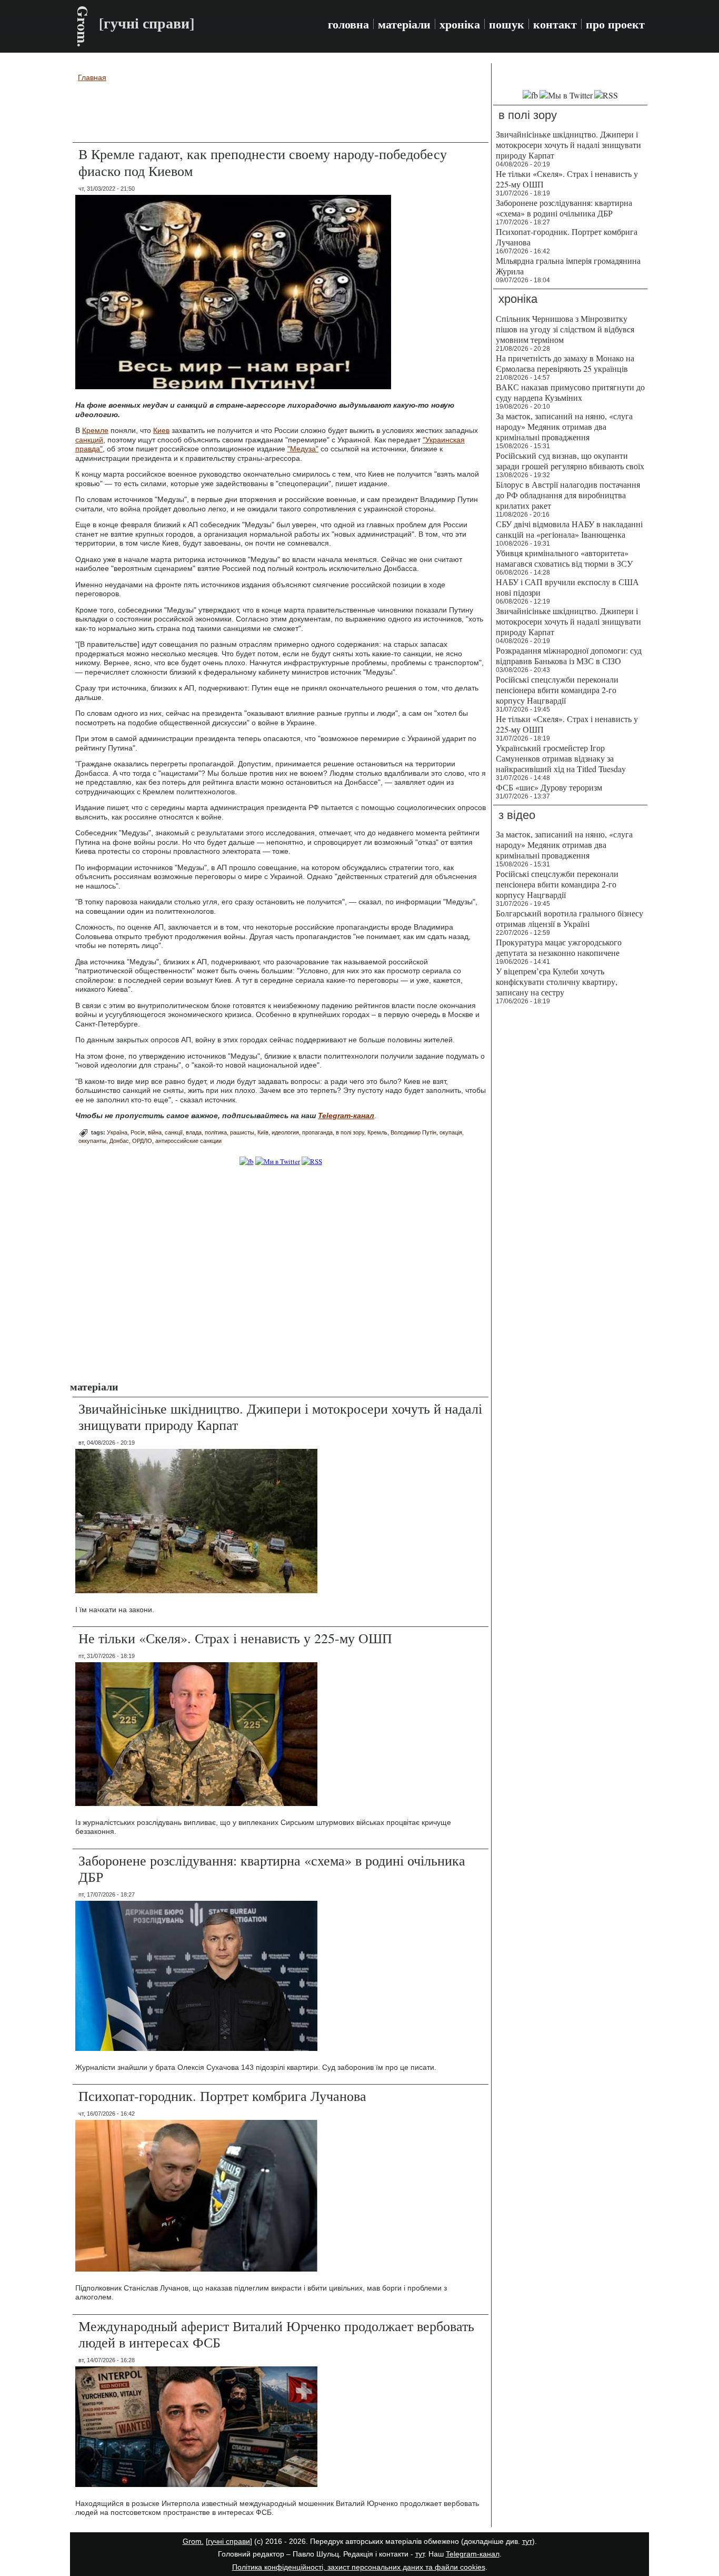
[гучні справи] (229, 2541)
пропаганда (317, 1132)
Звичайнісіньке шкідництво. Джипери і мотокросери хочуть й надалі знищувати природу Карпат (280, 1417)
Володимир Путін (413, 1132)
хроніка (460, 24)
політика (216, 1132)
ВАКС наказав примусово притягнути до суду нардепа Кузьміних (570, 392)
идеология (285, 1132)
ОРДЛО (142, 1141)
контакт (555, 24)
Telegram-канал (473, 2554)
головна (348, 24)
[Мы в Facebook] (530, 95)
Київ (263, 1132)
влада (194, 1132)
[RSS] (312, 1161)
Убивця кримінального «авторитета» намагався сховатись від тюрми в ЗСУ (564, 558)
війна (155, 1132)
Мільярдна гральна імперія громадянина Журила (568, 266)
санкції (174, 1132)
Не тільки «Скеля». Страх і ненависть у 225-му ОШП (235, 1638)
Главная (92, 77)
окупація (451, 1132)
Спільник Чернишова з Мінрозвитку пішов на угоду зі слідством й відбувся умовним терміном (565, 329)
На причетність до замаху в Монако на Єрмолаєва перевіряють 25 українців (565, 363)
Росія (138, 1132)
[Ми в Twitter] (278, 1161)
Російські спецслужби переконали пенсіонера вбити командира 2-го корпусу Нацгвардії (557, 690)
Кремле (95, 430)
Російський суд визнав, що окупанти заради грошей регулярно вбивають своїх (570, 461)
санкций (89, 440)
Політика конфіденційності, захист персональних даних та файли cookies (359, 2567)
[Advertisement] (281, 114)
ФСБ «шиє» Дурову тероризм (549, 787)
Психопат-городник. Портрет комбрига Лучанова (222, 2096)
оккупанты (92, 1141)
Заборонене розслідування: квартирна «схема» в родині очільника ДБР (272, 1868)
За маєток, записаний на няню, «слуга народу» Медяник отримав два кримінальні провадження (564, 426)
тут (527, 2541)
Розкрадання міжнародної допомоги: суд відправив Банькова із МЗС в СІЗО (569, 655)
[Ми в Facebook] (247, 1161)
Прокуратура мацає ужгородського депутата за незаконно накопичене (559, 947)
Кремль (377, 1132)
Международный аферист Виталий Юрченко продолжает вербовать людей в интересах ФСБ (276, 2334)
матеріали (404, 24)
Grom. (83, 26)
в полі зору (350, 1132)
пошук (507, 24)
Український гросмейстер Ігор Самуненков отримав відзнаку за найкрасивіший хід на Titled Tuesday (561, 758)
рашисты (242, 1132)
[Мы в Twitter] (566, 95)
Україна (117, 1132)
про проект (615, 24)
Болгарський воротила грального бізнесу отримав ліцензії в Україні (570, 918)
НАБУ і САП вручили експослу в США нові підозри (567, 587)
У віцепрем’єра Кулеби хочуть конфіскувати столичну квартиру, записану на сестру (557, 981)
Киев (161, 430)
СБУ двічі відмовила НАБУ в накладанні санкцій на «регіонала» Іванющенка (569, 529)
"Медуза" (303, 449)
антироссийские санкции (188, 1141)
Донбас (119, 1141)
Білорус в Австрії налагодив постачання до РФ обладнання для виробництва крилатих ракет (568, 495)
